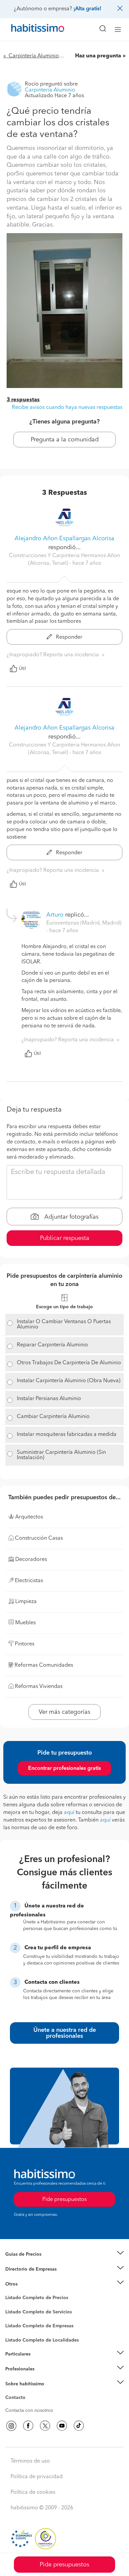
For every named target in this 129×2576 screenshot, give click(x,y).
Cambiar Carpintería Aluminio (53, 1417)
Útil (22, 669)
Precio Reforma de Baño (31, 2263)
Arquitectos (18, 2337)
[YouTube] (62, 2426)
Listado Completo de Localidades (42, 2340)
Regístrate (16, 2369)
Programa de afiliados (28, 2405)
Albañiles (15, 2330)
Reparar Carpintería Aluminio (52, 1345)
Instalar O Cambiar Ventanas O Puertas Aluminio (64, 1324)
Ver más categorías (64, 1712)
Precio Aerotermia (24, 2269)
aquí (69, 1813)
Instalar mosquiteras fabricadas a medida (67, 1435)
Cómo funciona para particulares (40, 2362)
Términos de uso (30, 2461)
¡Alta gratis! (87, 9)
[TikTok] (79, 2426)
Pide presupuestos (64, 2565)
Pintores (14, 2317)
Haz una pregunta (98, 56)
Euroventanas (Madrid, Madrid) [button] (84, 923)
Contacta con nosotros (29, 2411)
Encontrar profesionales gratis (64, 1769)
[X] (45, 2426)
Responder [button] (68, 637)
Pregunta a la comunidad (65, 440)
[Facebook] (28, 2426)
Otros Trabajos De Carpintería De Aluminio (69, 1363)
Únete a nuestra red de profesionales (65, 2033)
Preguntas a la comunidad (33, 2299)
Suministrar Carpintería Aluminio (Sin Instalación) (61, 1455)
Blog (10, 2292)
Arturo (55, 915)
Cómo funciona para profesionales (42, 2377)
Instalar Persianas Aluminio (49, 1399)
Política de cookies (33, 2492)
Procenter (15, 2312)
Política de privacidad (37, 2477)
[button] (64, 2254)
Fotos (11, 2305)
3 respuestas (23, 400)
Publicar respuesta (65, 1238)
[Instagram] (11, 2426)
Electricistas (18, 2324)
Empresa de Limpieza (28, 2284)
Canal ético (17, 2399)
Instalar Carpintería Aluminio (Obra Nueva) (69, 1381)
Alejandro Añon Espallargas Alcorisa (64, 539)
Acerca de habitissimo (29, 2392)
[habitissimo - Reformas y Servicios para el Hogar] (30, 30)
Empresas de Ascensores (32, 2277)
